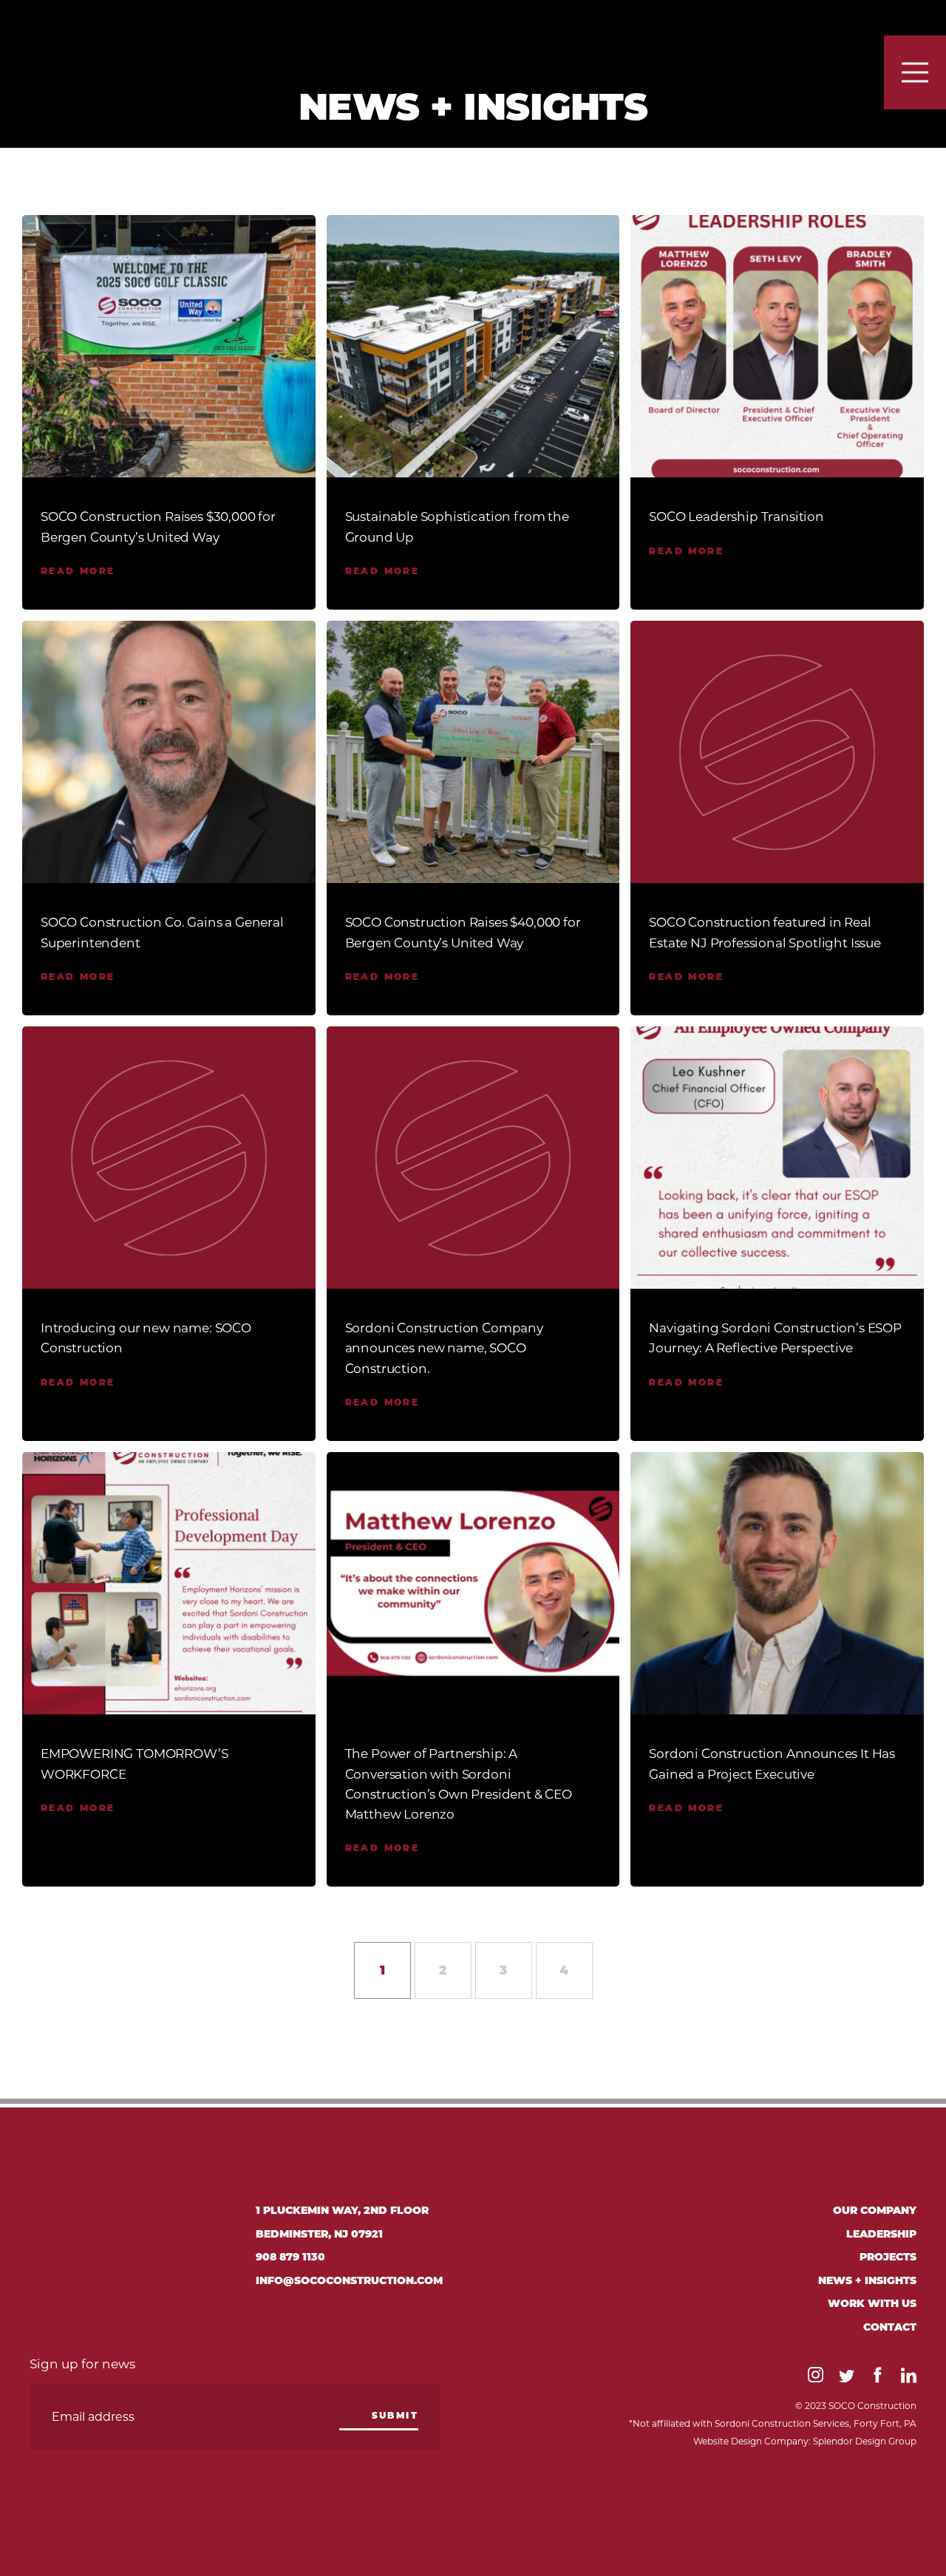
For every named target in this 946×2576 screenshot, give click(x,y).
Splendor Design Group (865, 2441)
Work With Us (872, 2304)
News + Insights (867, 2282)
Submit (395, 2416)
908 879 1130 (290, 2258)
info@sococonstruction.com (349, 2282)
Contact (890, 2328)
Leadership (881, 2235)
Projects (888, 2258)
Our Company (875, 2211)
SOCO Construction (133, 46)
